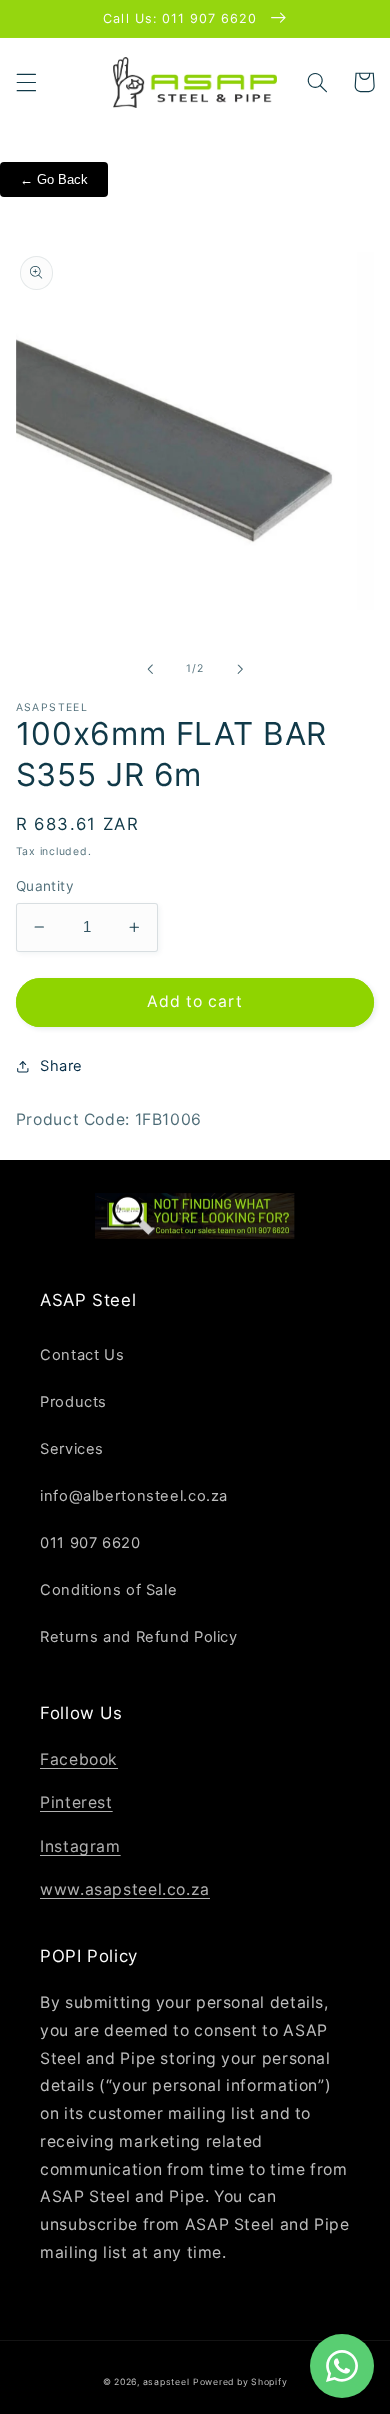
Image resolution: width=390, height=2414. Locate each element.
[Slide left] (150, 669)
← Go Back (54, 179)
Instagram (80, 1846)
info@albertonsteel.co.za (134, 1496)
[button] (26, 82)
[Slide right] (240, 669)
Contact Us (82, 1355)
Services (72, 1449)
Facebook (79, 1759)
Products (73, 1402)
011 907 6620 (90, 1543)
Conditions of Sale (108, 1590)
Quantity (45, 886)
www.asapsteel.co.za (125, 1889)
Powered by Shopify (240, 2382)
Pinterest (76, 1802)
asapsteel (166, 2382)
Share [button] (61, 1066)
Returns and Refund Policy (139, 1637)
